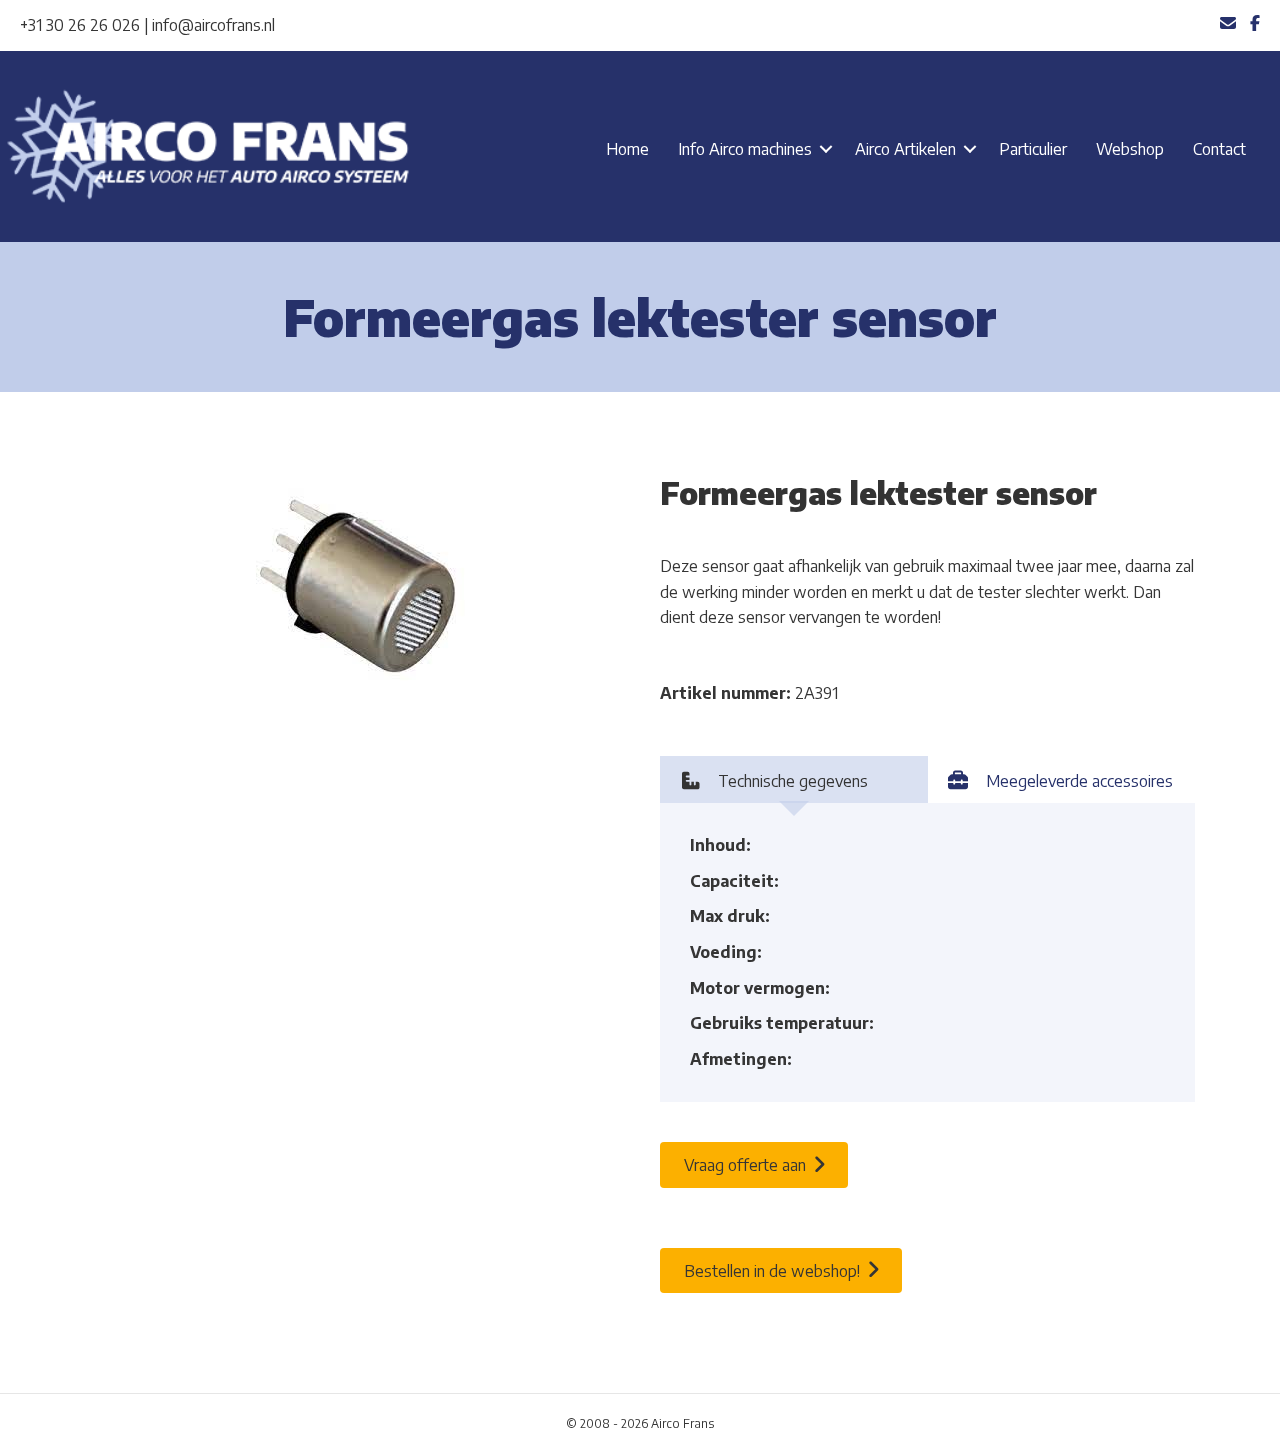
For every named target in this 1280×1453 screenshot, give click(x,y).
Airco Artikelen (905, 149)
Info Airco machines (745, 149)
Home (627, 149)
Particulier (1033, 149)
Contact (1219, 149)
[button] (826, 149)
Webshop (1130, 149)
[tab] (794, 779)
